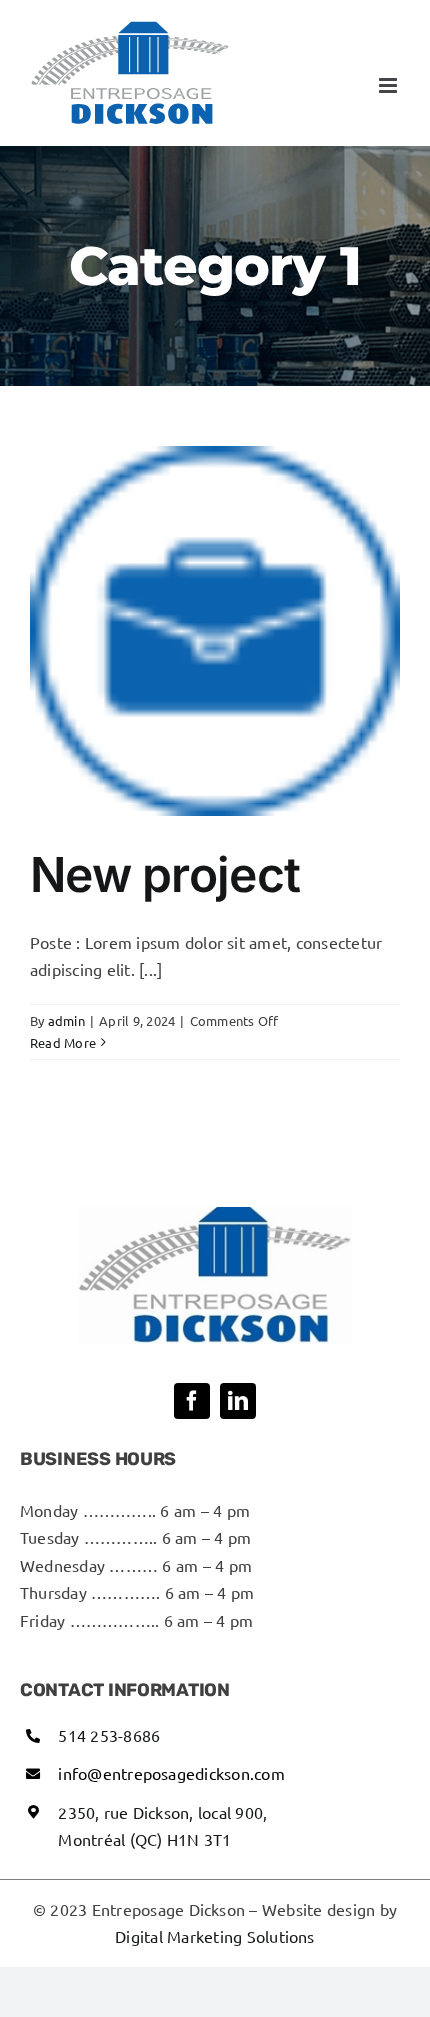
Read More (63, 1042)
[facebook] (192, 1401)
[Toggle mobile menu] (389, 85)
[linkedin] (238, 1401)
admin (66, 1020)
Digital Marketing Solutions (214, 1936)
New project (165, 874)
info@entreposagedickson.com (171, 1773)
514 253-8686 (109, 1735)
